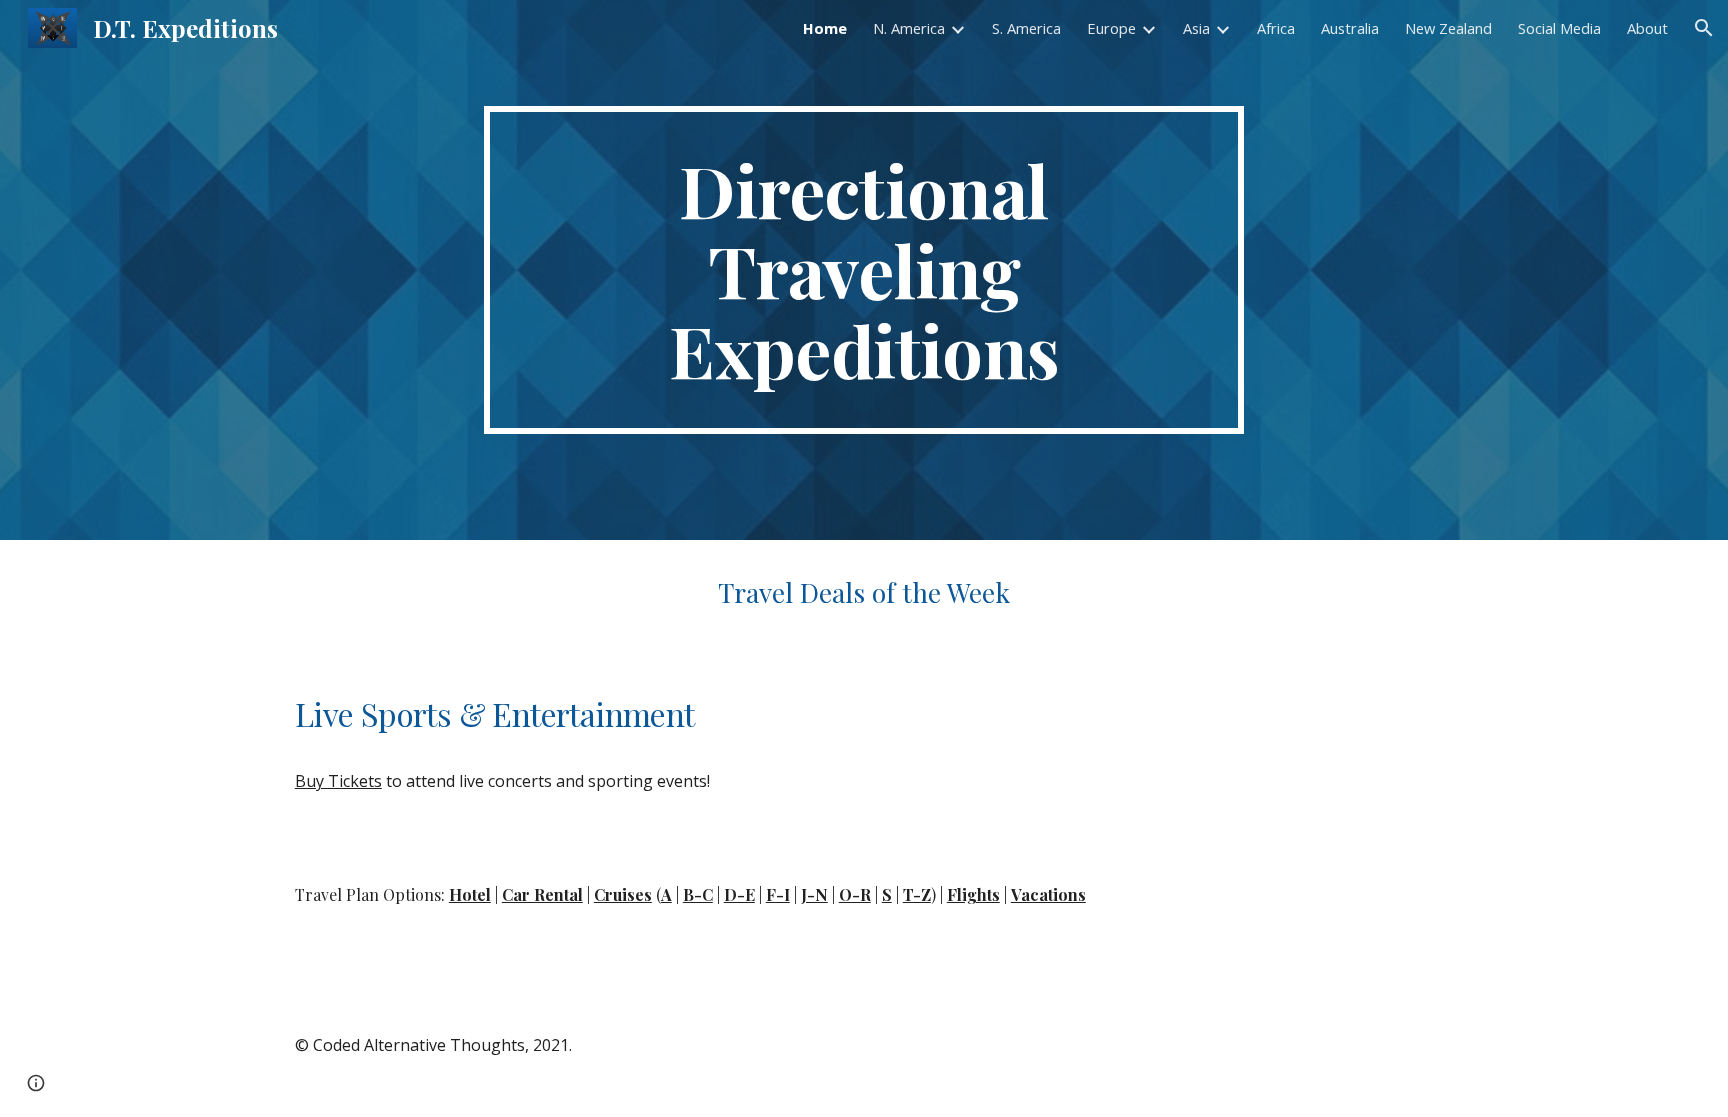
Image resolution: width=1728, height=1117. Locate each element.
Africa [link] (1276, 28)
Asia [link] (1196, 28)
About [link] (1647, 28)
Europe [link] (1111, 28)
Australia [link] (1350, 28)
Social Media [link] (1559, 28)
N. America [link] (909, 28)
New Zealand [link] (1448, 28)
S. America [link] (1026, 28)
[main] (864, 270)
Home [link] (825, 28)
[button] (1704, 28)
